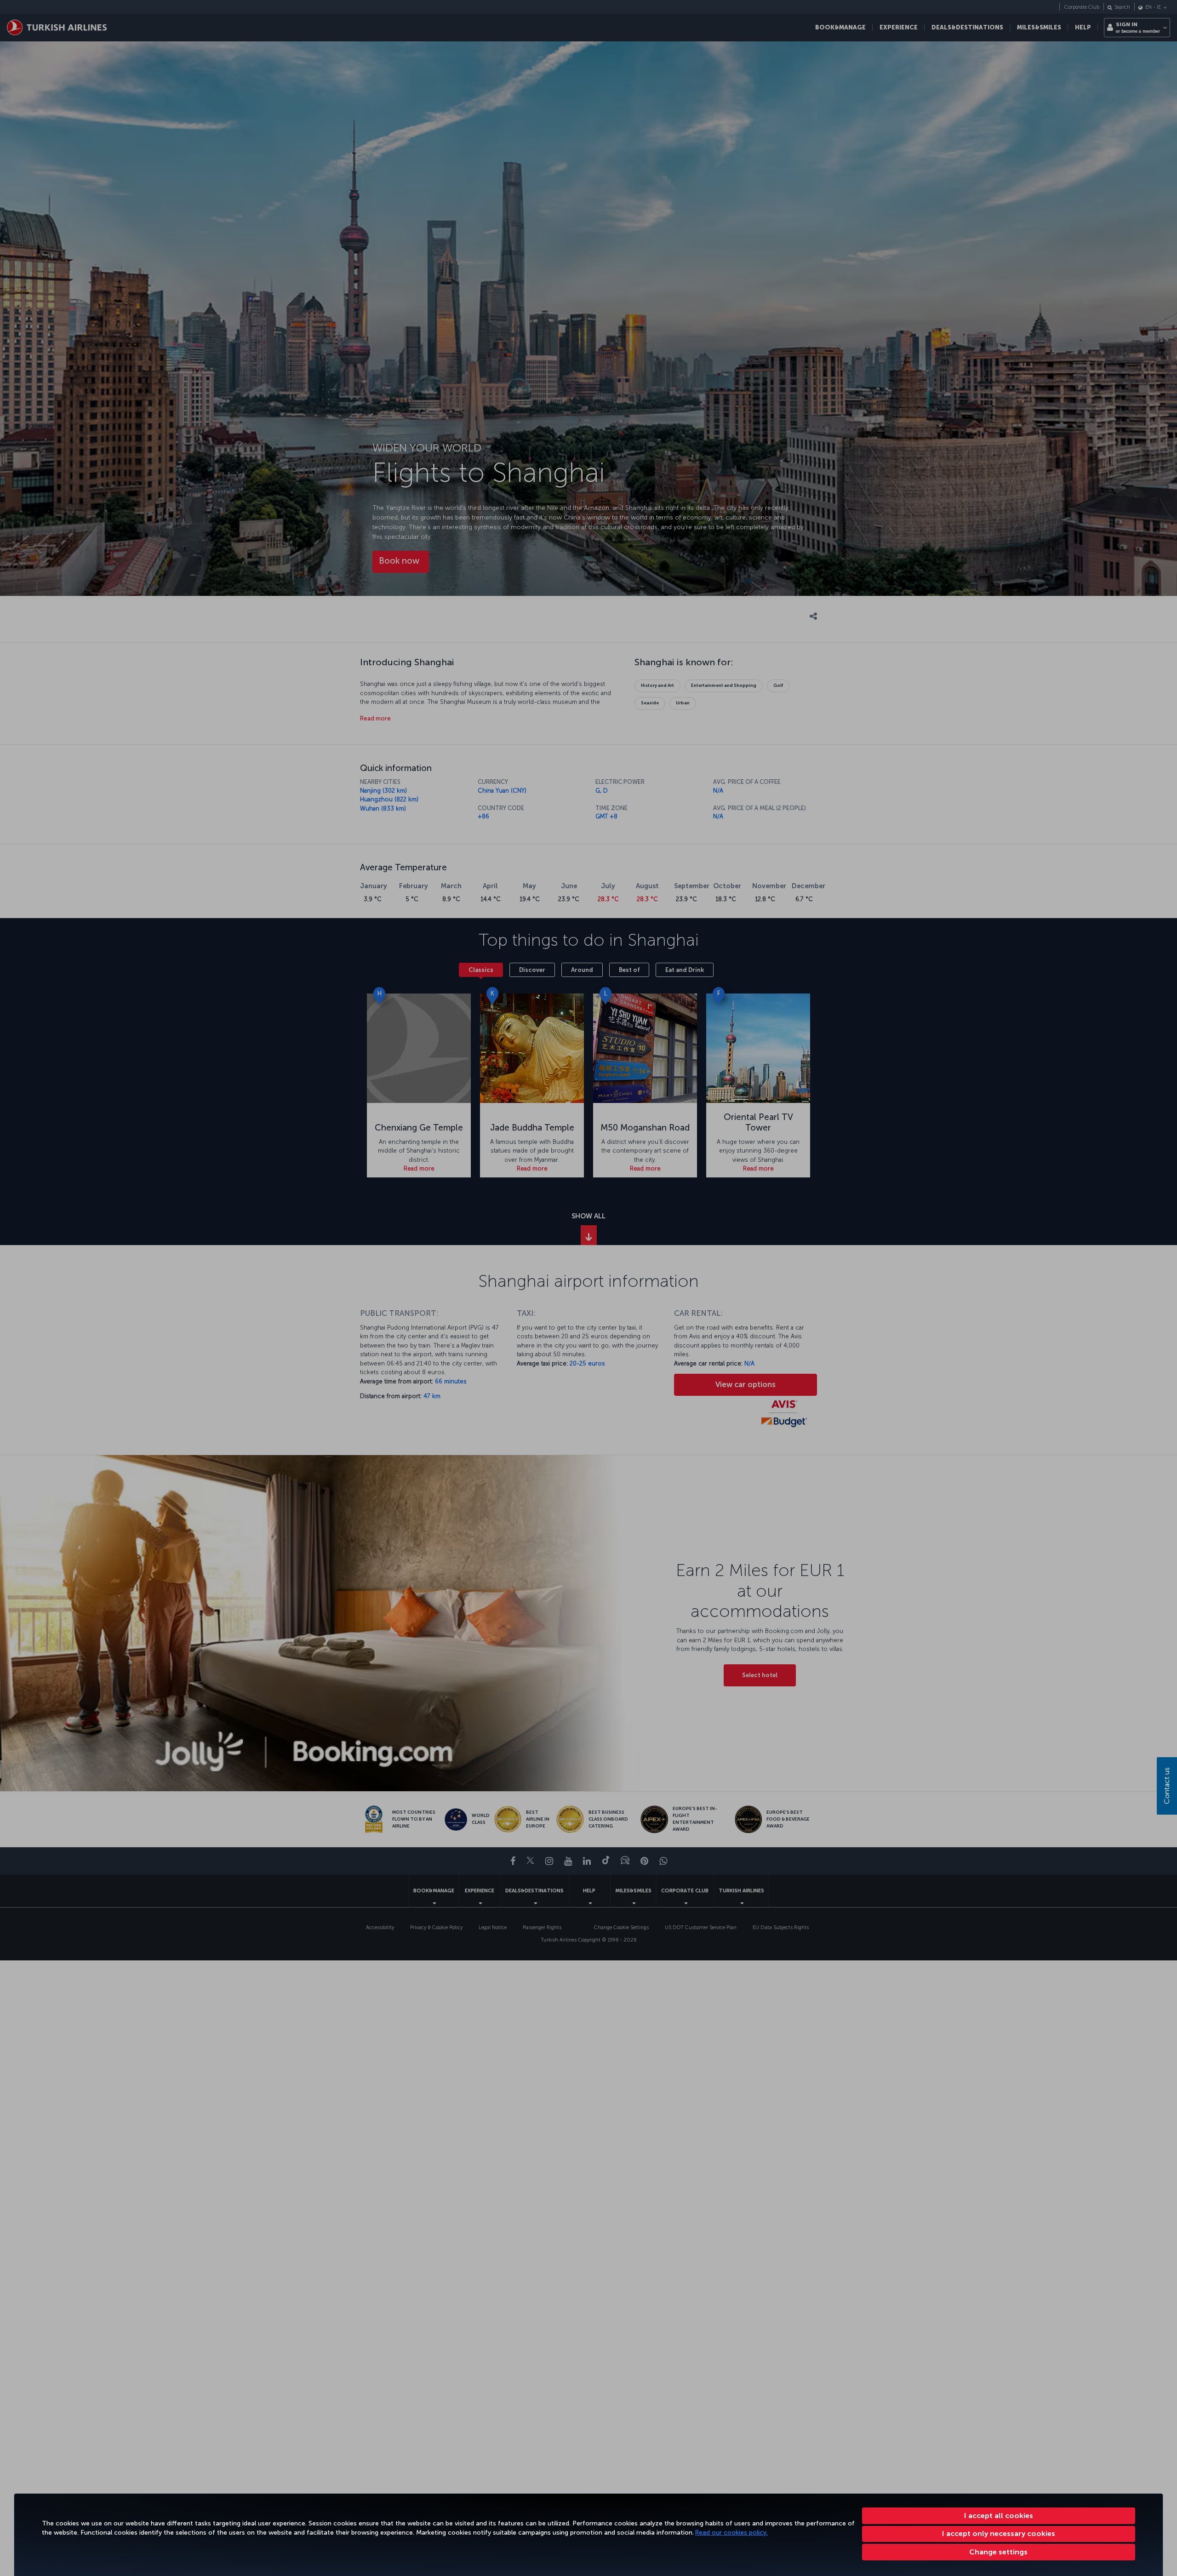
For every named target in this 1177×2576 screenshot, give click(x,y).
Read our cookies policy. (731, 2533)
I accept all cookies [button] (999, 2516)
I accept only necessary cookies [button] (999, 2533)
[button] (999, 2552)
